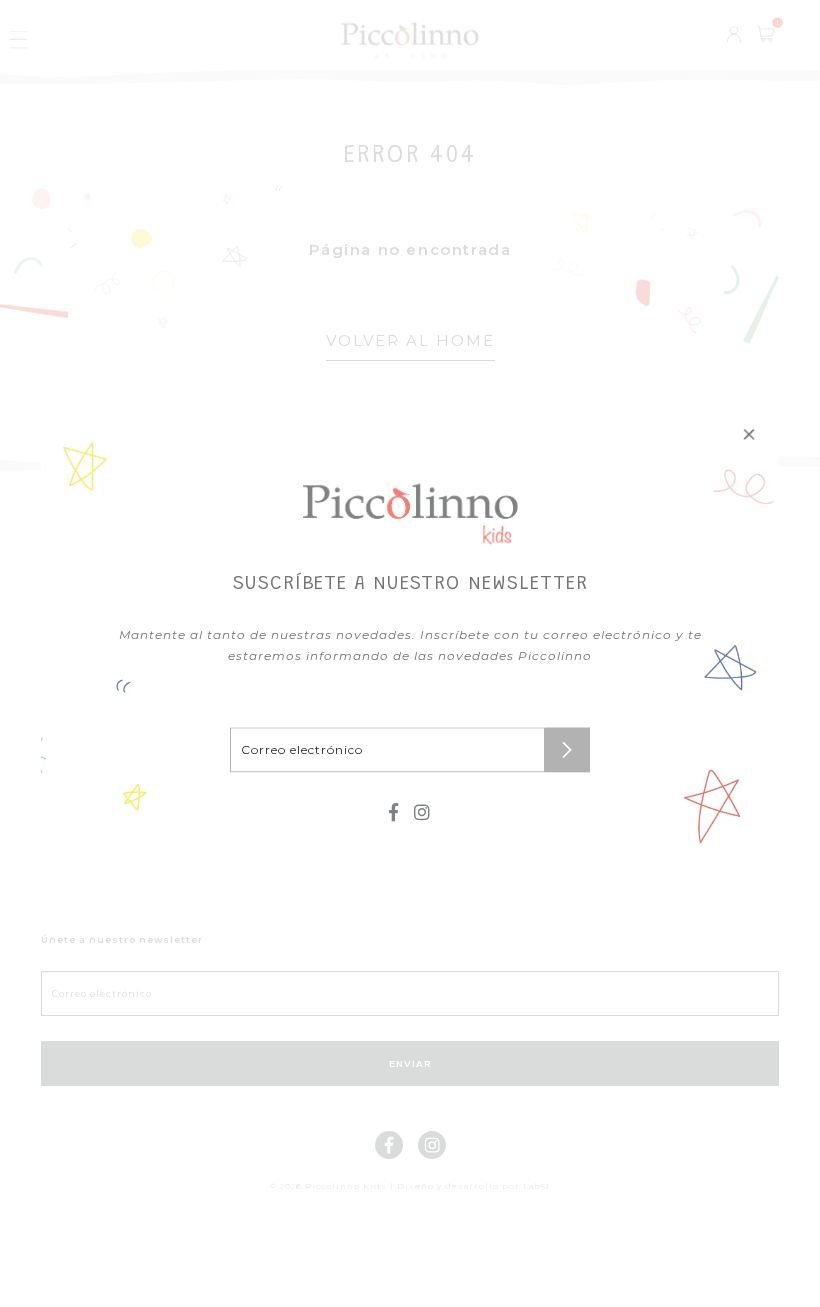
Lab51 (536, 1186)
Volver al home (410, 340)
